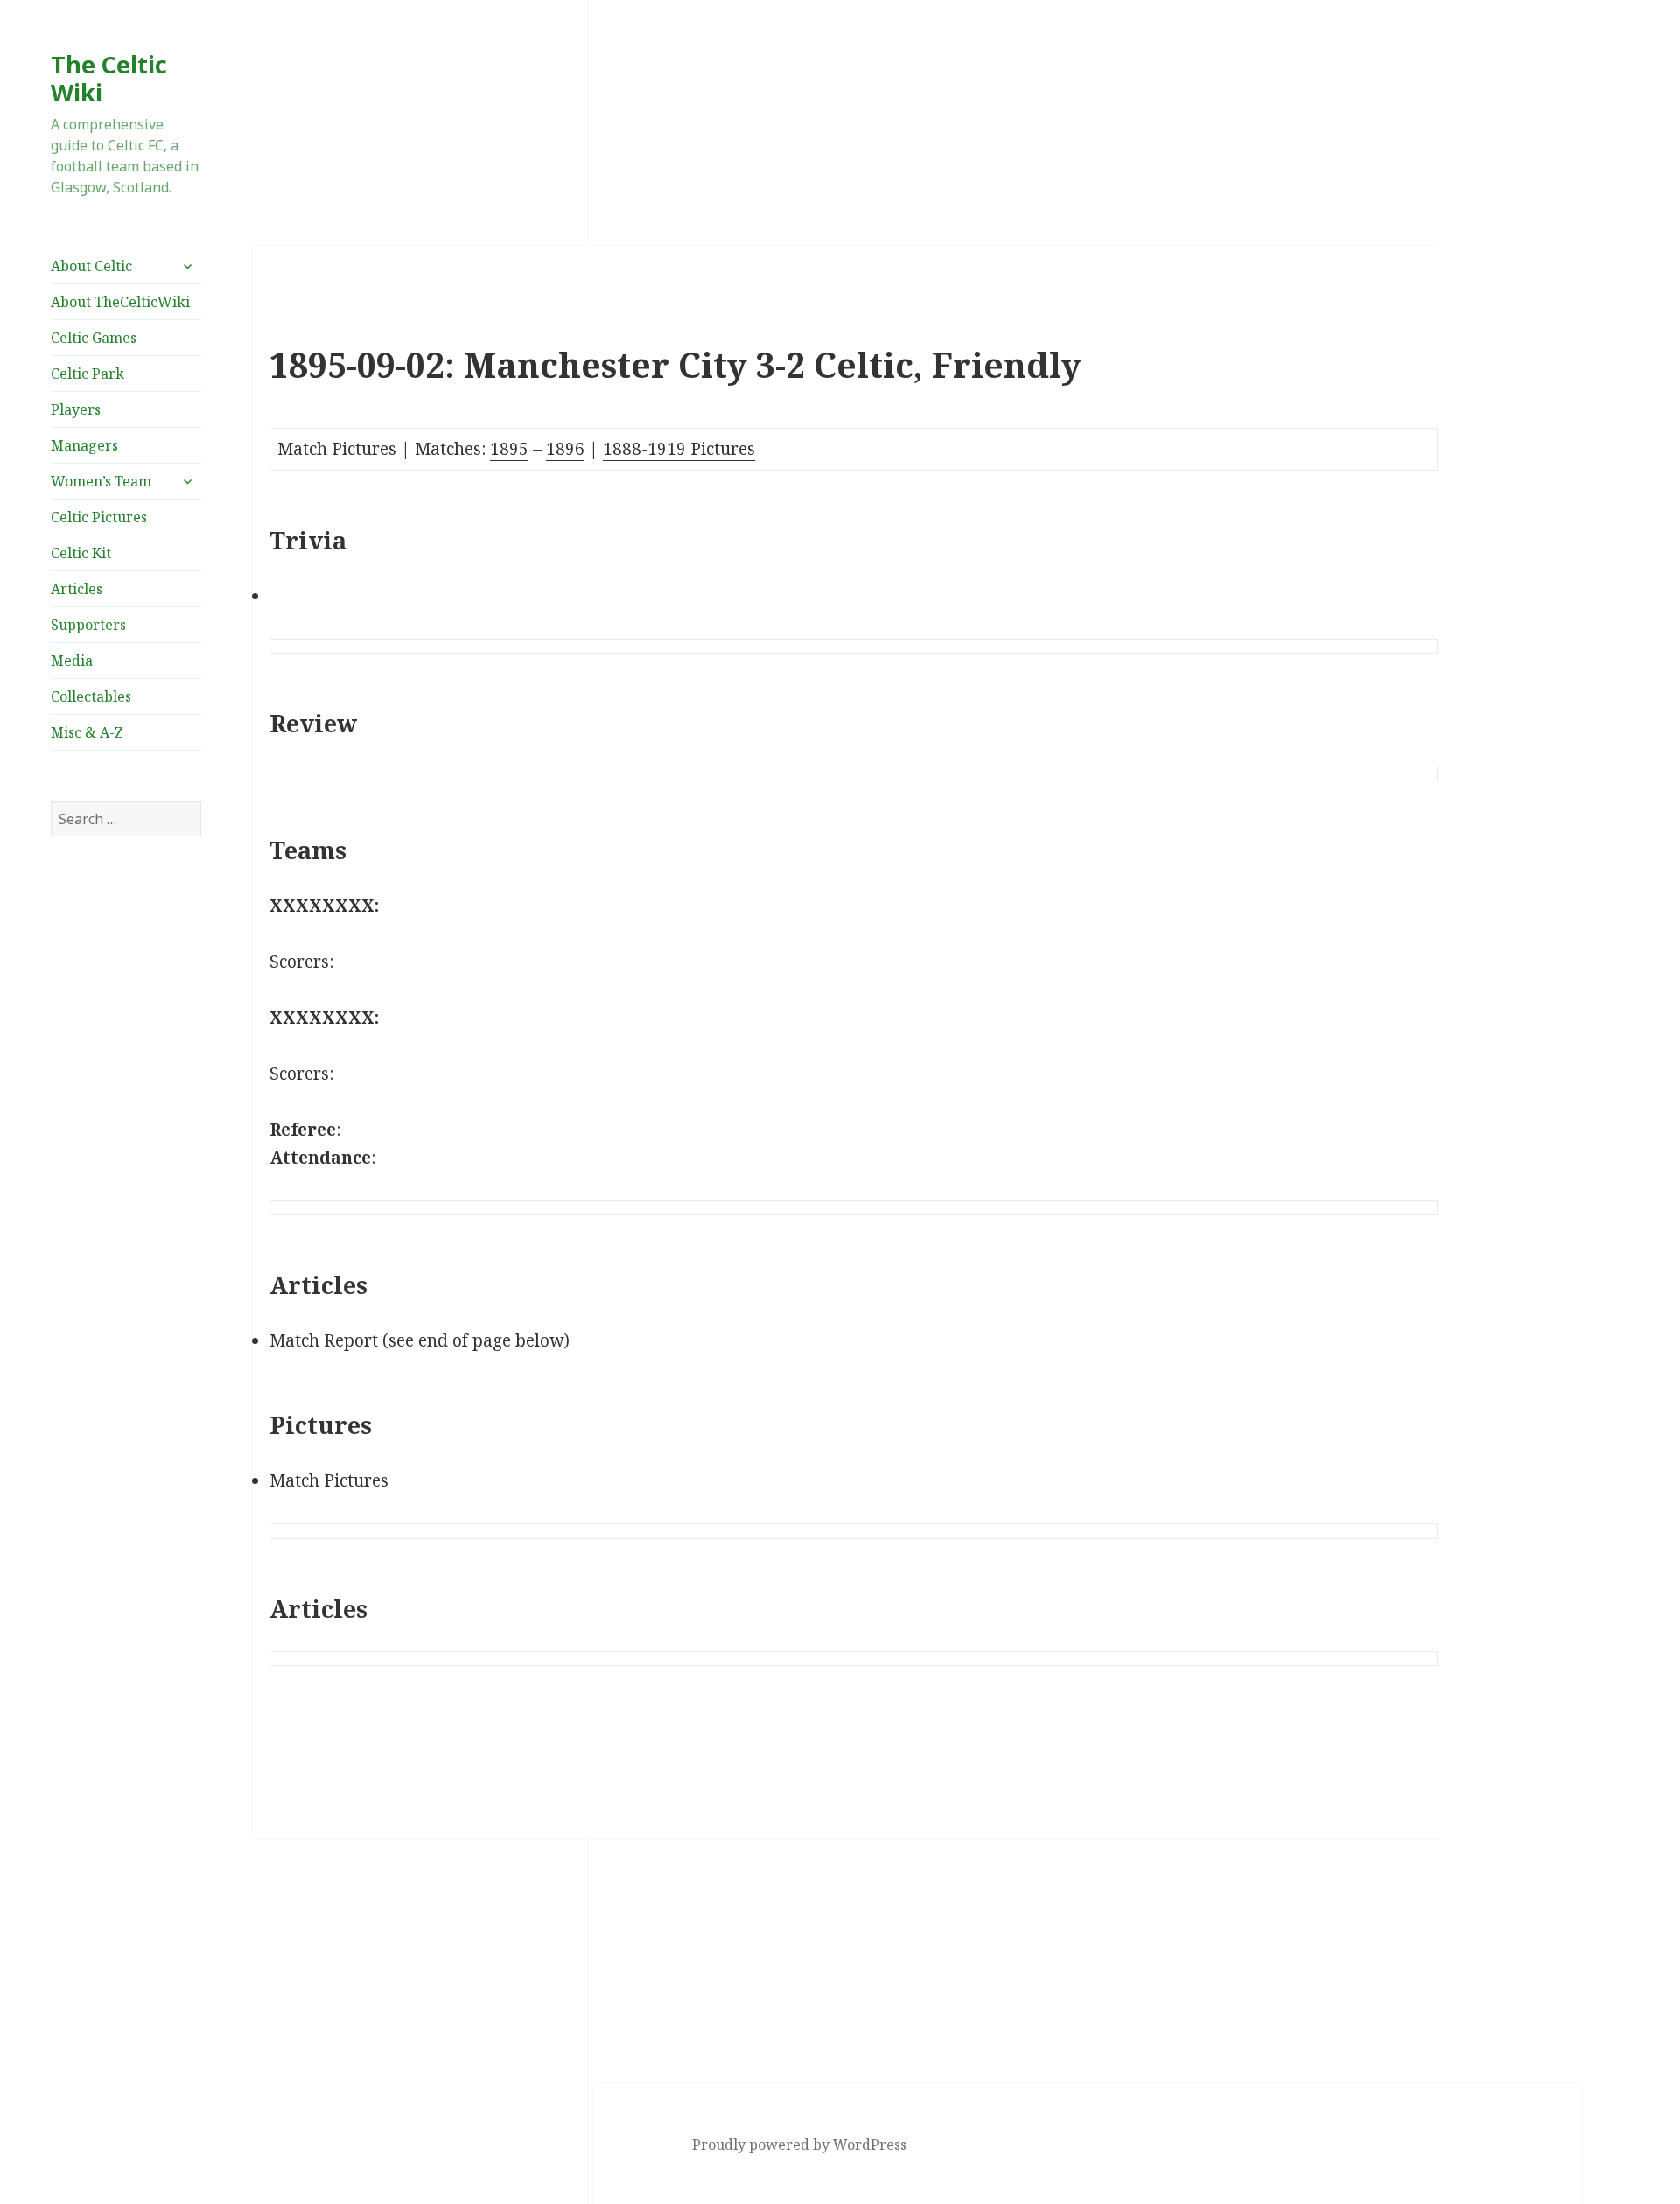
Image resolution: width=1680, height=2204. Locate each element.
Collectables (91, 696)
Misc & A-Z (87, 732)
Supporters (88, 625)
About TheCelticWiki (120, 302)
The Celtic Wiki (109, 78)
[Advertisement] (126, 1149)
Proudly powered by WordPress (799, 2145)
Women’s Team (101, 481)
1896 (565, 449)
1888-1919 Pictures (679, 449)
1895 (509, 449)
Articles (77, 589)
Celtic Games (94, 338)
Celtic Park (87, 374)
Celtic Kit (81, 553)
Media (72, 661)
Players (76, 409)
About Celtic (91, 266)
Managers (84, 445)
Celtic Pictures (99, 517)
